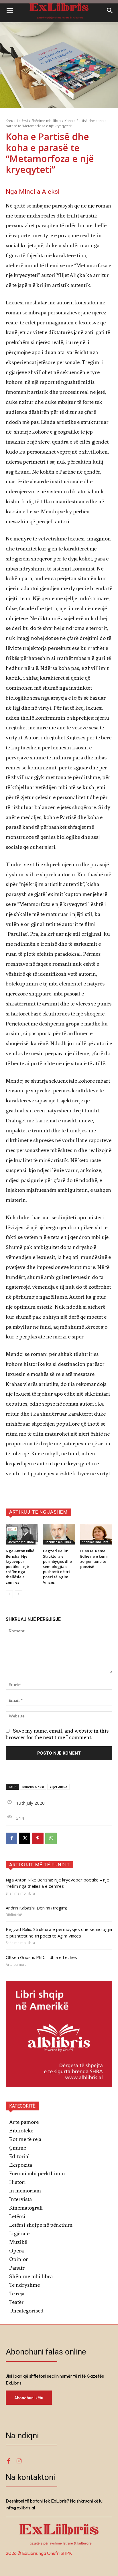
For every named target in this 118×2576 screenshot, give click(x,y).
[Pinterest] (38, 1838)
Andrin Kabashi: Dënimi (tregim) (37, 1908)
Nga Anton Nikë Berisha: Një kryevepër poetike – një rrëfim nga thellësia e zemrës (20, 1566)
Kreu (9, 121)
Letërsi (22, 121)
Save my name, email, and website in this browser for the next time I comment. (57, 1734)
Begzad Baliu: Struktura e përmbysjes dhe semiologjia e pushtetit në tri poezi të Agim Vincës (57, 1566)
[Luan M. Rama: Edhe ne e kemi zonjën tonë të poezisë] (96, 1534)
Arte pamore (16, 1965)
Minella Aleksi (33, 1787)
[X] (25, 1838)
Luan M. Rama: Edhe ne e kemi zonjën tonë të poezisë (94, 1559)
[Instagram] (19, 2461)
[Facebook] (11, 1838)
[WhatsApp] (51, 1838)
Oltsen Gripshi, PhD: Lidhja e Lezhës (41, 1957)
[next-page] (18, 1594)
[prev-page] (9, 1594)
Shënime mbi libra (46, 121)
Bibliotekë (14, 1915)
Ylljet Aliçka (58, 1787)
